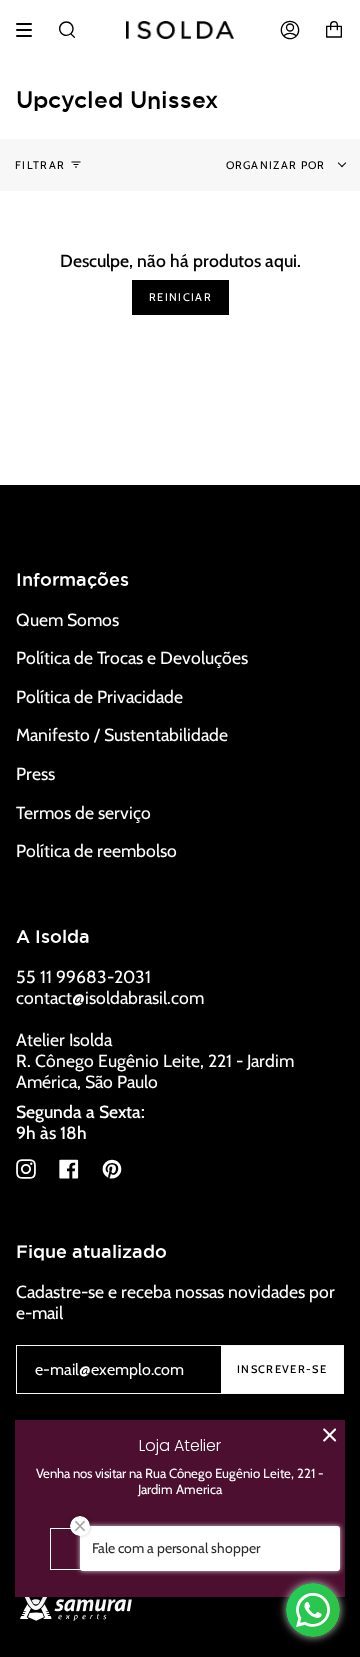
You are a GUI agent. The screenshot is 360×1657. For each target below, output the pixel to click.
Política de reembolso (96, 850)
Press (35, 773)
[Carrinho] (334, 30)
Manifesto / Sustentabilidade (122, 734)
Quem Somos (67, 619)
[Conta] (290, 30)
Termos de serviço (83, 812)
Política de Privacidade (99, 696)
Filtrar (40, 165)
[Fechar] (330, 1435)
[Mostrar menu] (31, 30)
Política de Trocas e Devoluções (132, 657)
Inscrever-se (282, 1369)
